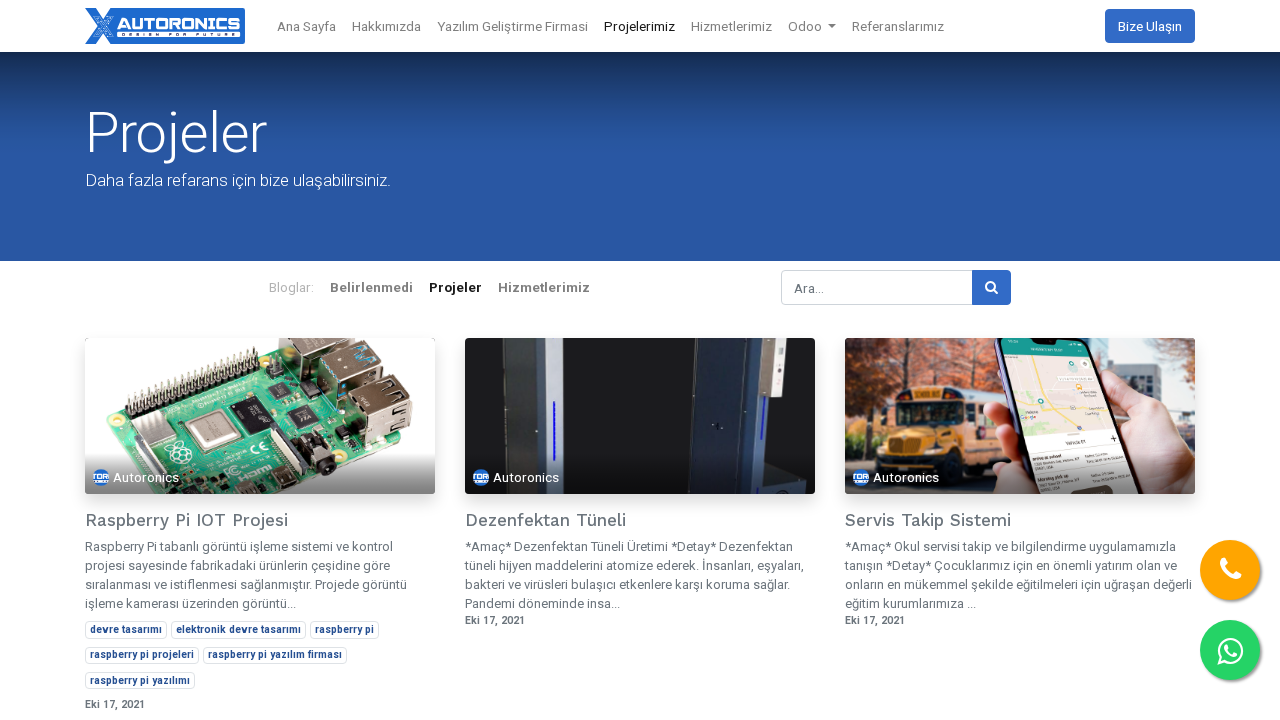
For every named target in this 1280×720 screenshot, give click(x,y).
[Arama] (991, 287)
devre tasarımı (126, 629)
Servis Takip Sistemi (928, 520)
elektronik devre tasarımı (238, 629)
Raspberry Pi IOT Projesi (186, 520)
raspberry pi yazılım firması (275, 654)
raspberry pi (344, 629)
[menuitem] (306, 26)
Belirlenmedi (371, 287)
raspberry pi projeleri (142, 654)
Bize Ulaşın (1150, 26)
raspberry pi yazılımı (140, 680)
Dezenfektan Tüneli (545, 520)
